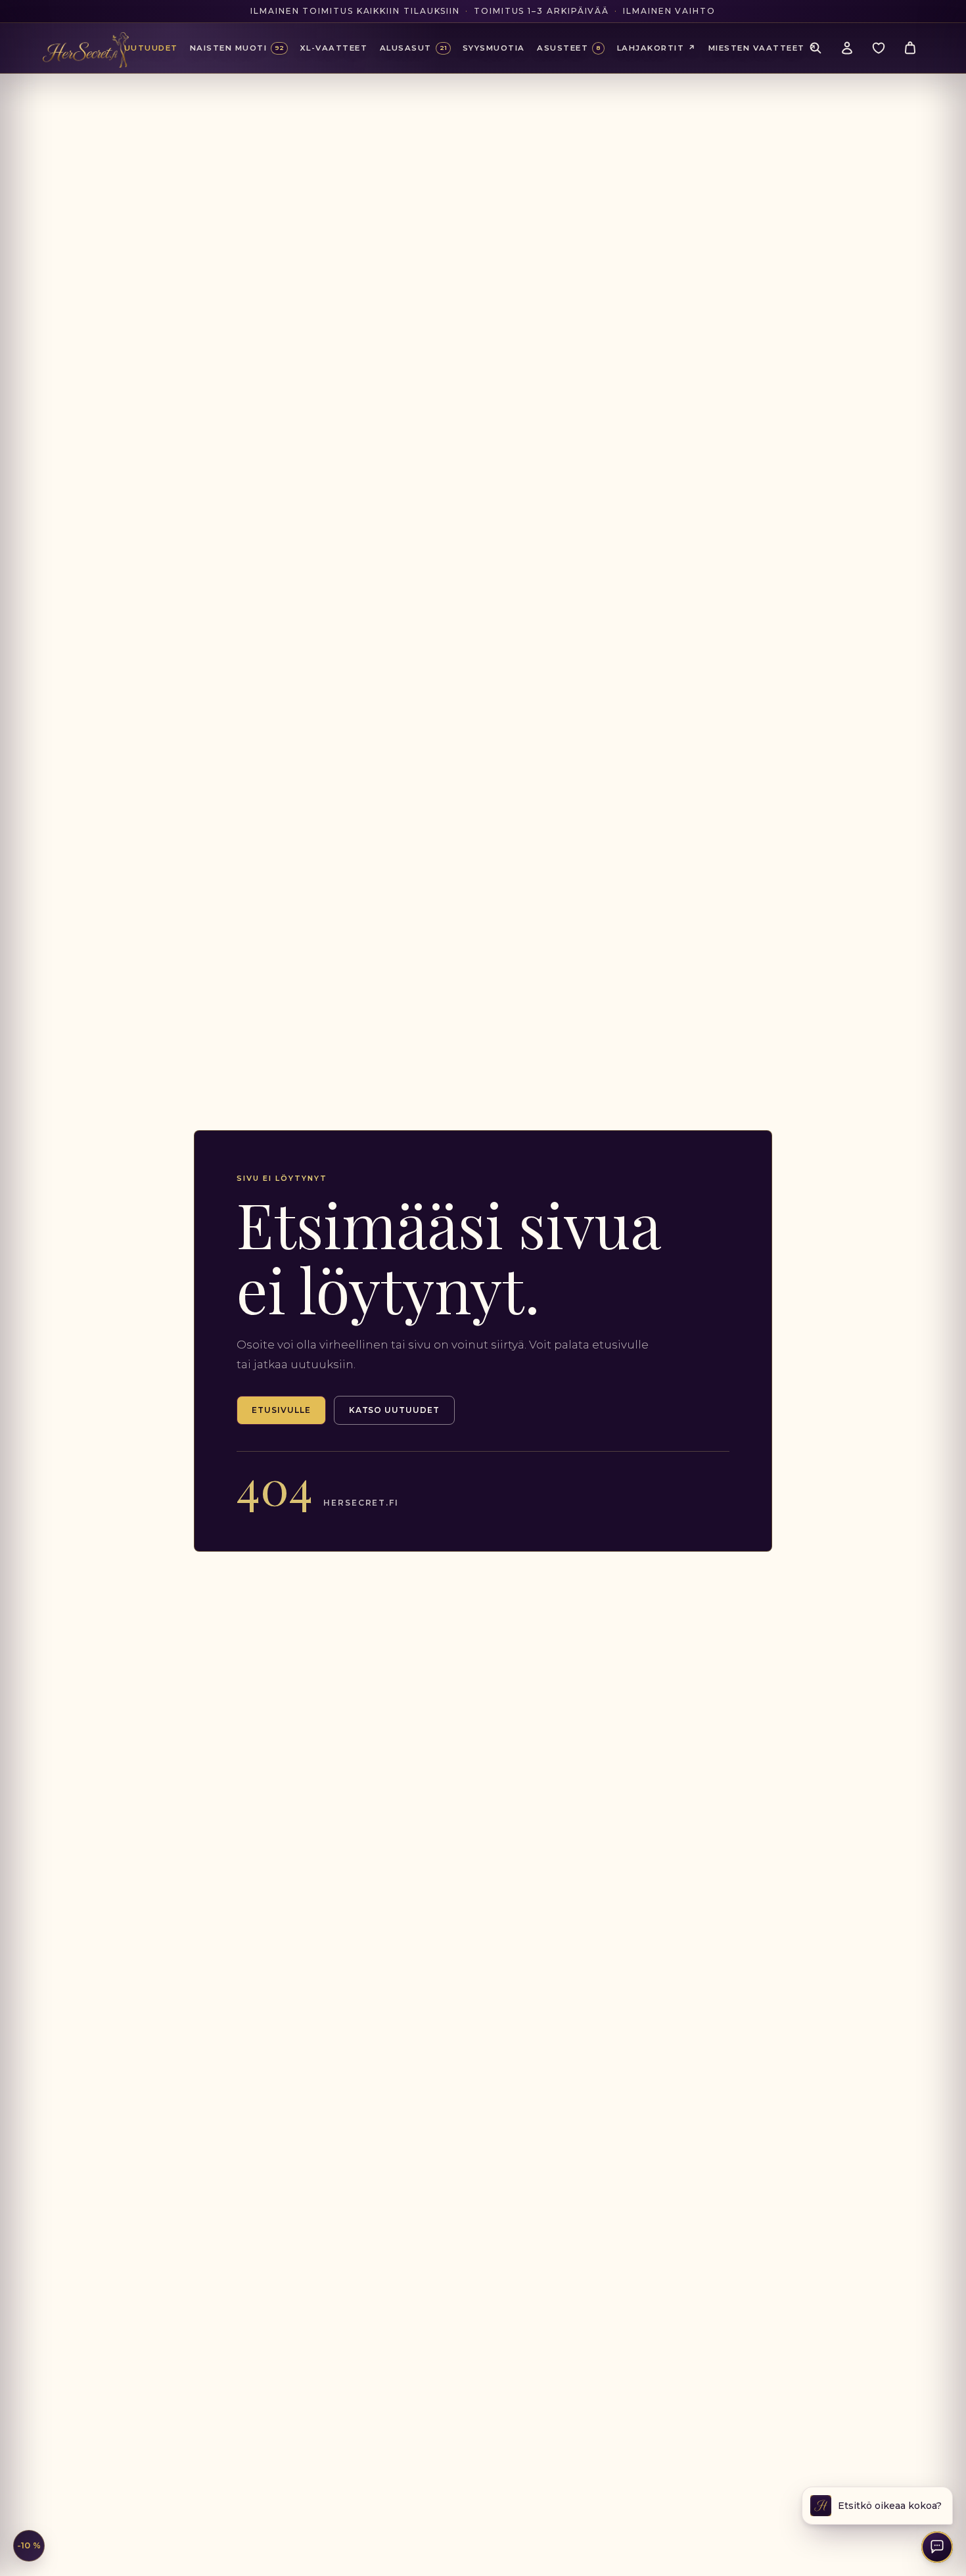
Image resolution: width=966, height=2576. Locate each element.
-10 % (29, 2545)
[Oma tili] (847, 48)
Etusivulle (281, 1410)
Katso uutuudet (394, 1410)
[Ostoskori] (910, 48)
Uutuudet (151, 48)
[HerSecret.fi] (86, 50)
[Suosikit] (879, 48)
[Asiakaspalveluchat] (937, 2547)
